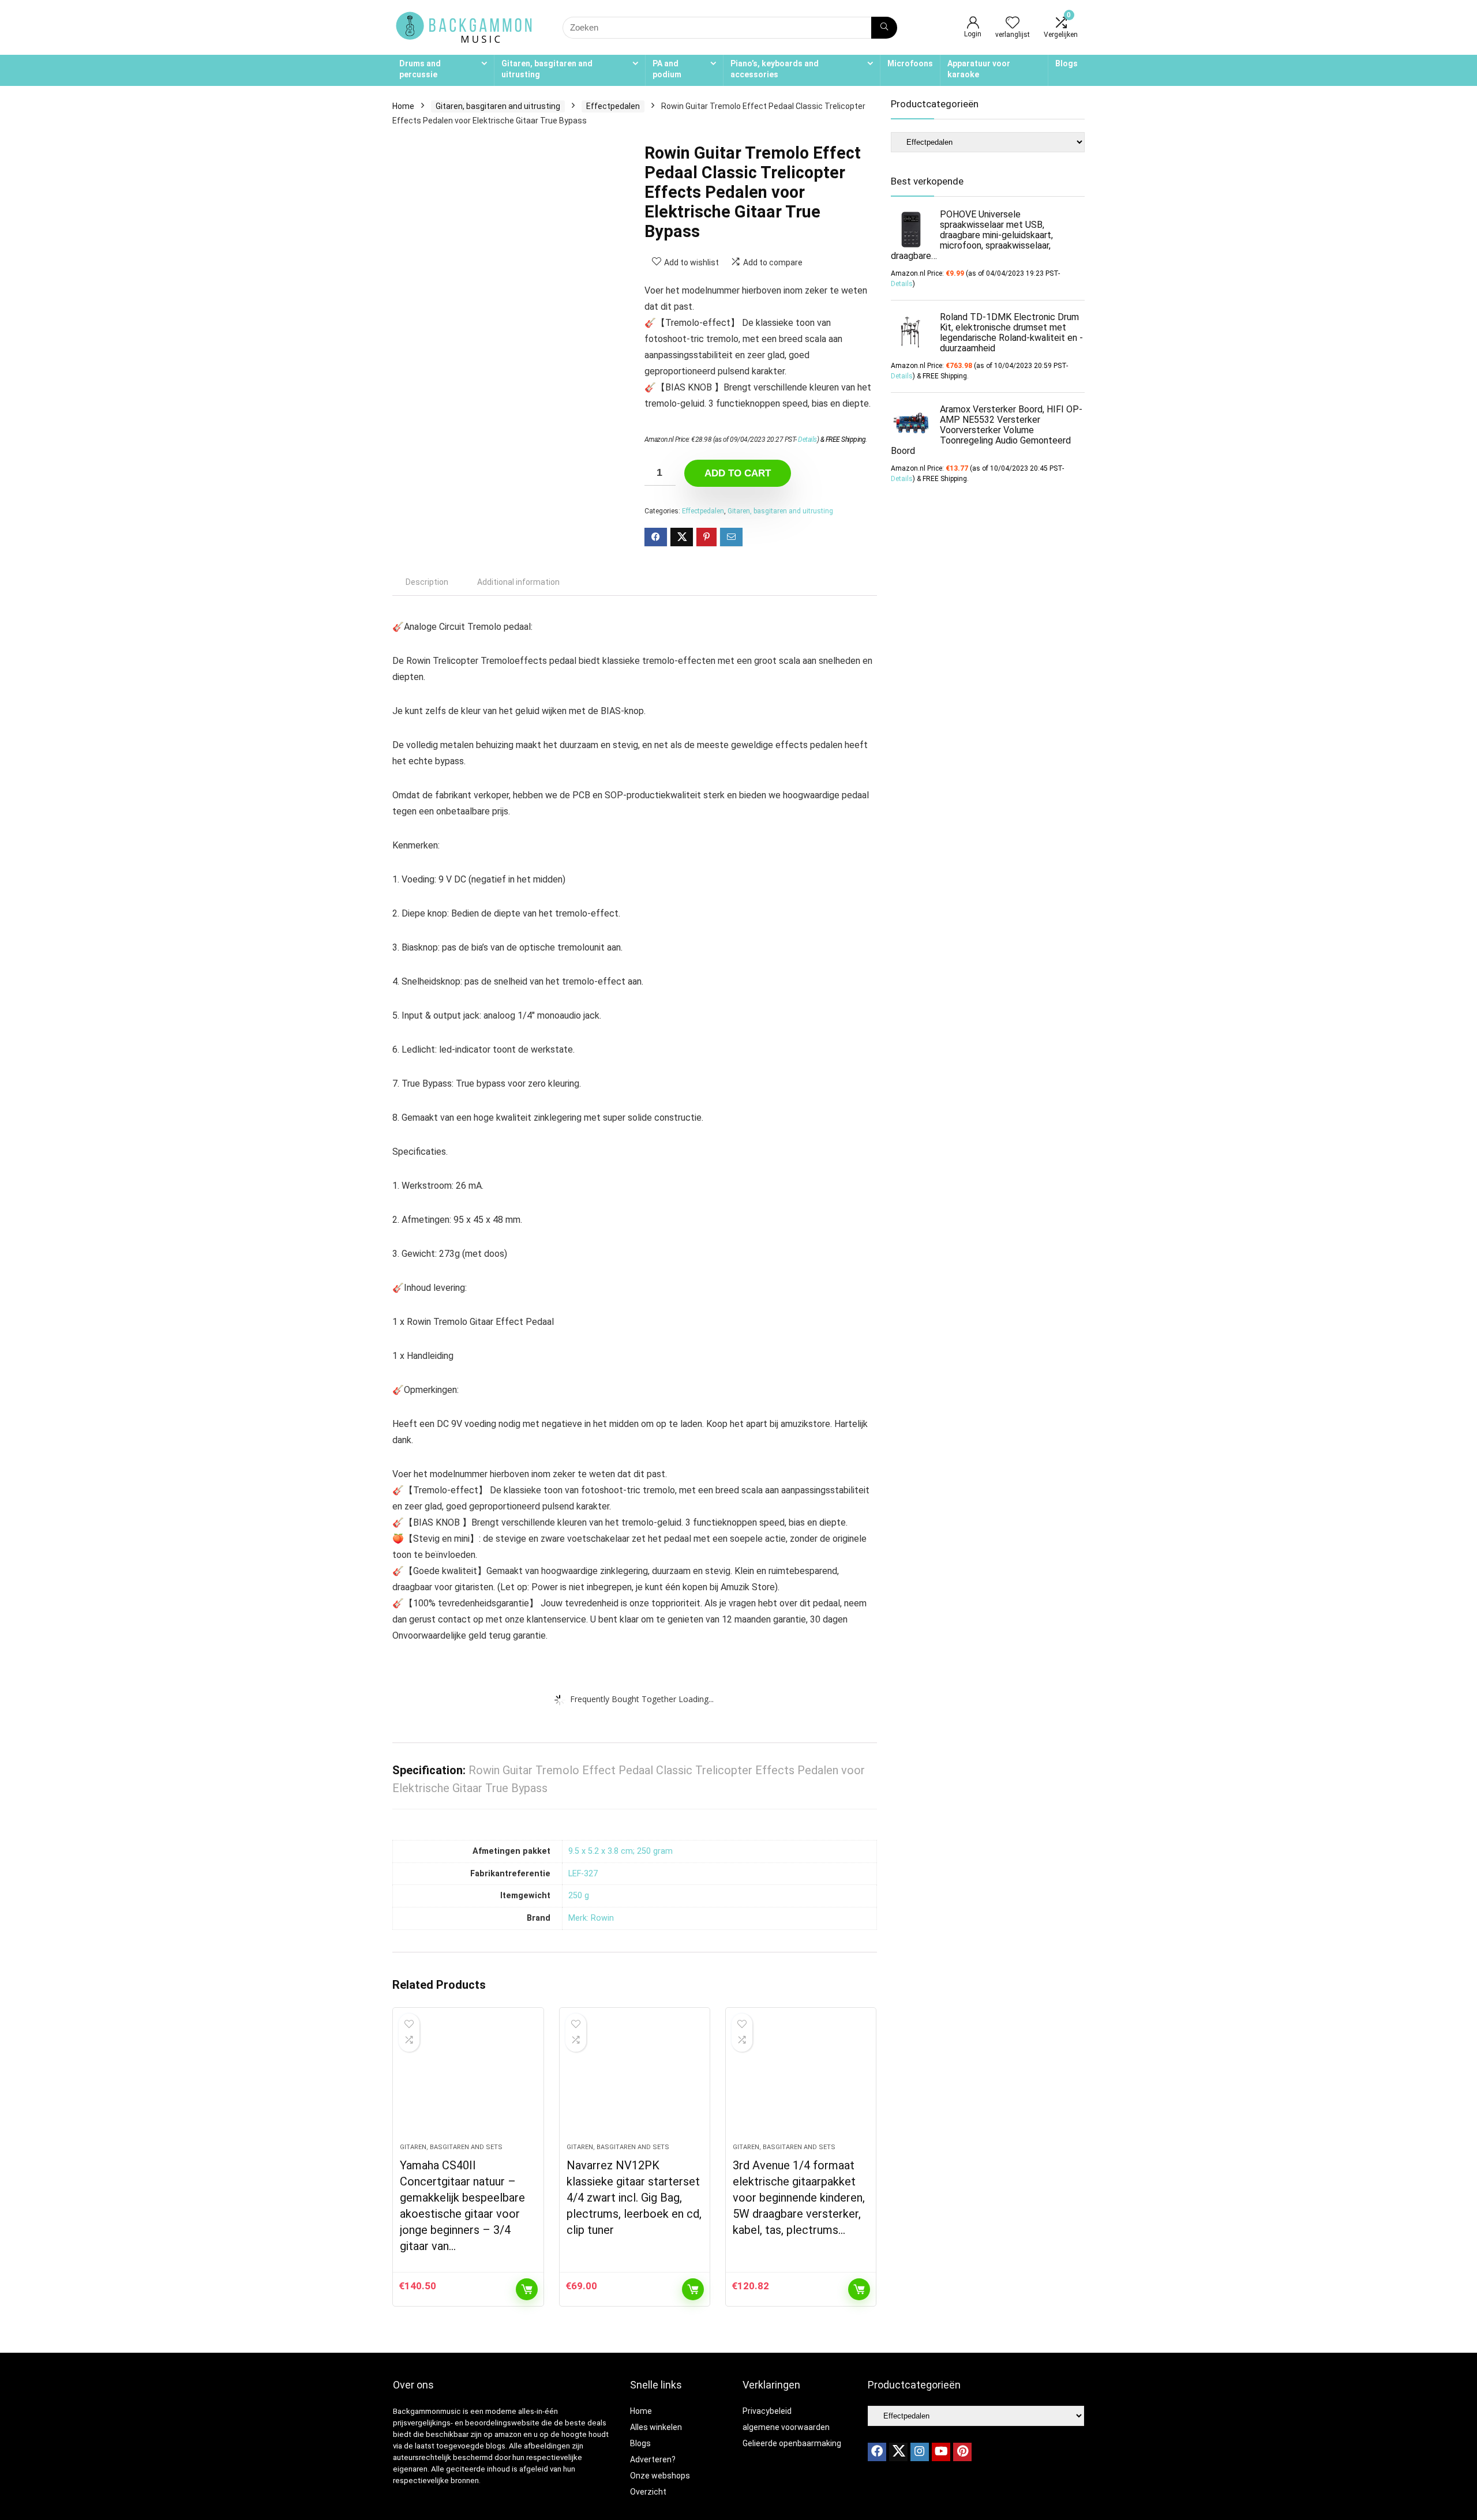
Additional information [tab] (518, 582)
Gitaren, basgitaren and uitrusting (547, 69)
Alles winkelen (656, 2427)
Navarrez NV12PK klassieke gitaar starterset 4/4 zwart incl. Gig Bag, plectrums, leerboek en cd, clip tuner (634, 2198)
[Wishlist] (1013, 24)
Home (403, 106)
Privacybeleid (767, 2411)
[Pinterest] (962, 2452)
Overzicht (648, 2492)
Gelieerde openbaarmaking (792, 2443)
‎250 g (579, 1896)
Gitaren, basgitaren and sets (451, 2147)
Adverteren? (653, 2459)
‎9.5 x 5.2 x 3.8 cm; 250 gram (621, 1851)
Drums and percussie (420, 69)
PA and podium (667, 69)
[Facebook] (877, 2452)
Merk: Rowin (591, 1918)
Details (807, 440)
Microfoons (910, 63)
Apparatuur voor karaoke (979, 69)
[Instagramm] (920, 2452)
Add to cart (738, 473)
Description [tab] (427, 582)
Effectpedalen (613, 106)
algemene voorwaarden (786, 2427)
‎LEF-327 (583, 1874)
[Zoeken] (884, 28)
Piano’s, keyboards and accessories (775, 69)
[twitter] (898, 2452)
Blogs (1066, 63)
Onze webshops (660, 2476)
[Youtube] (941, 2452)
